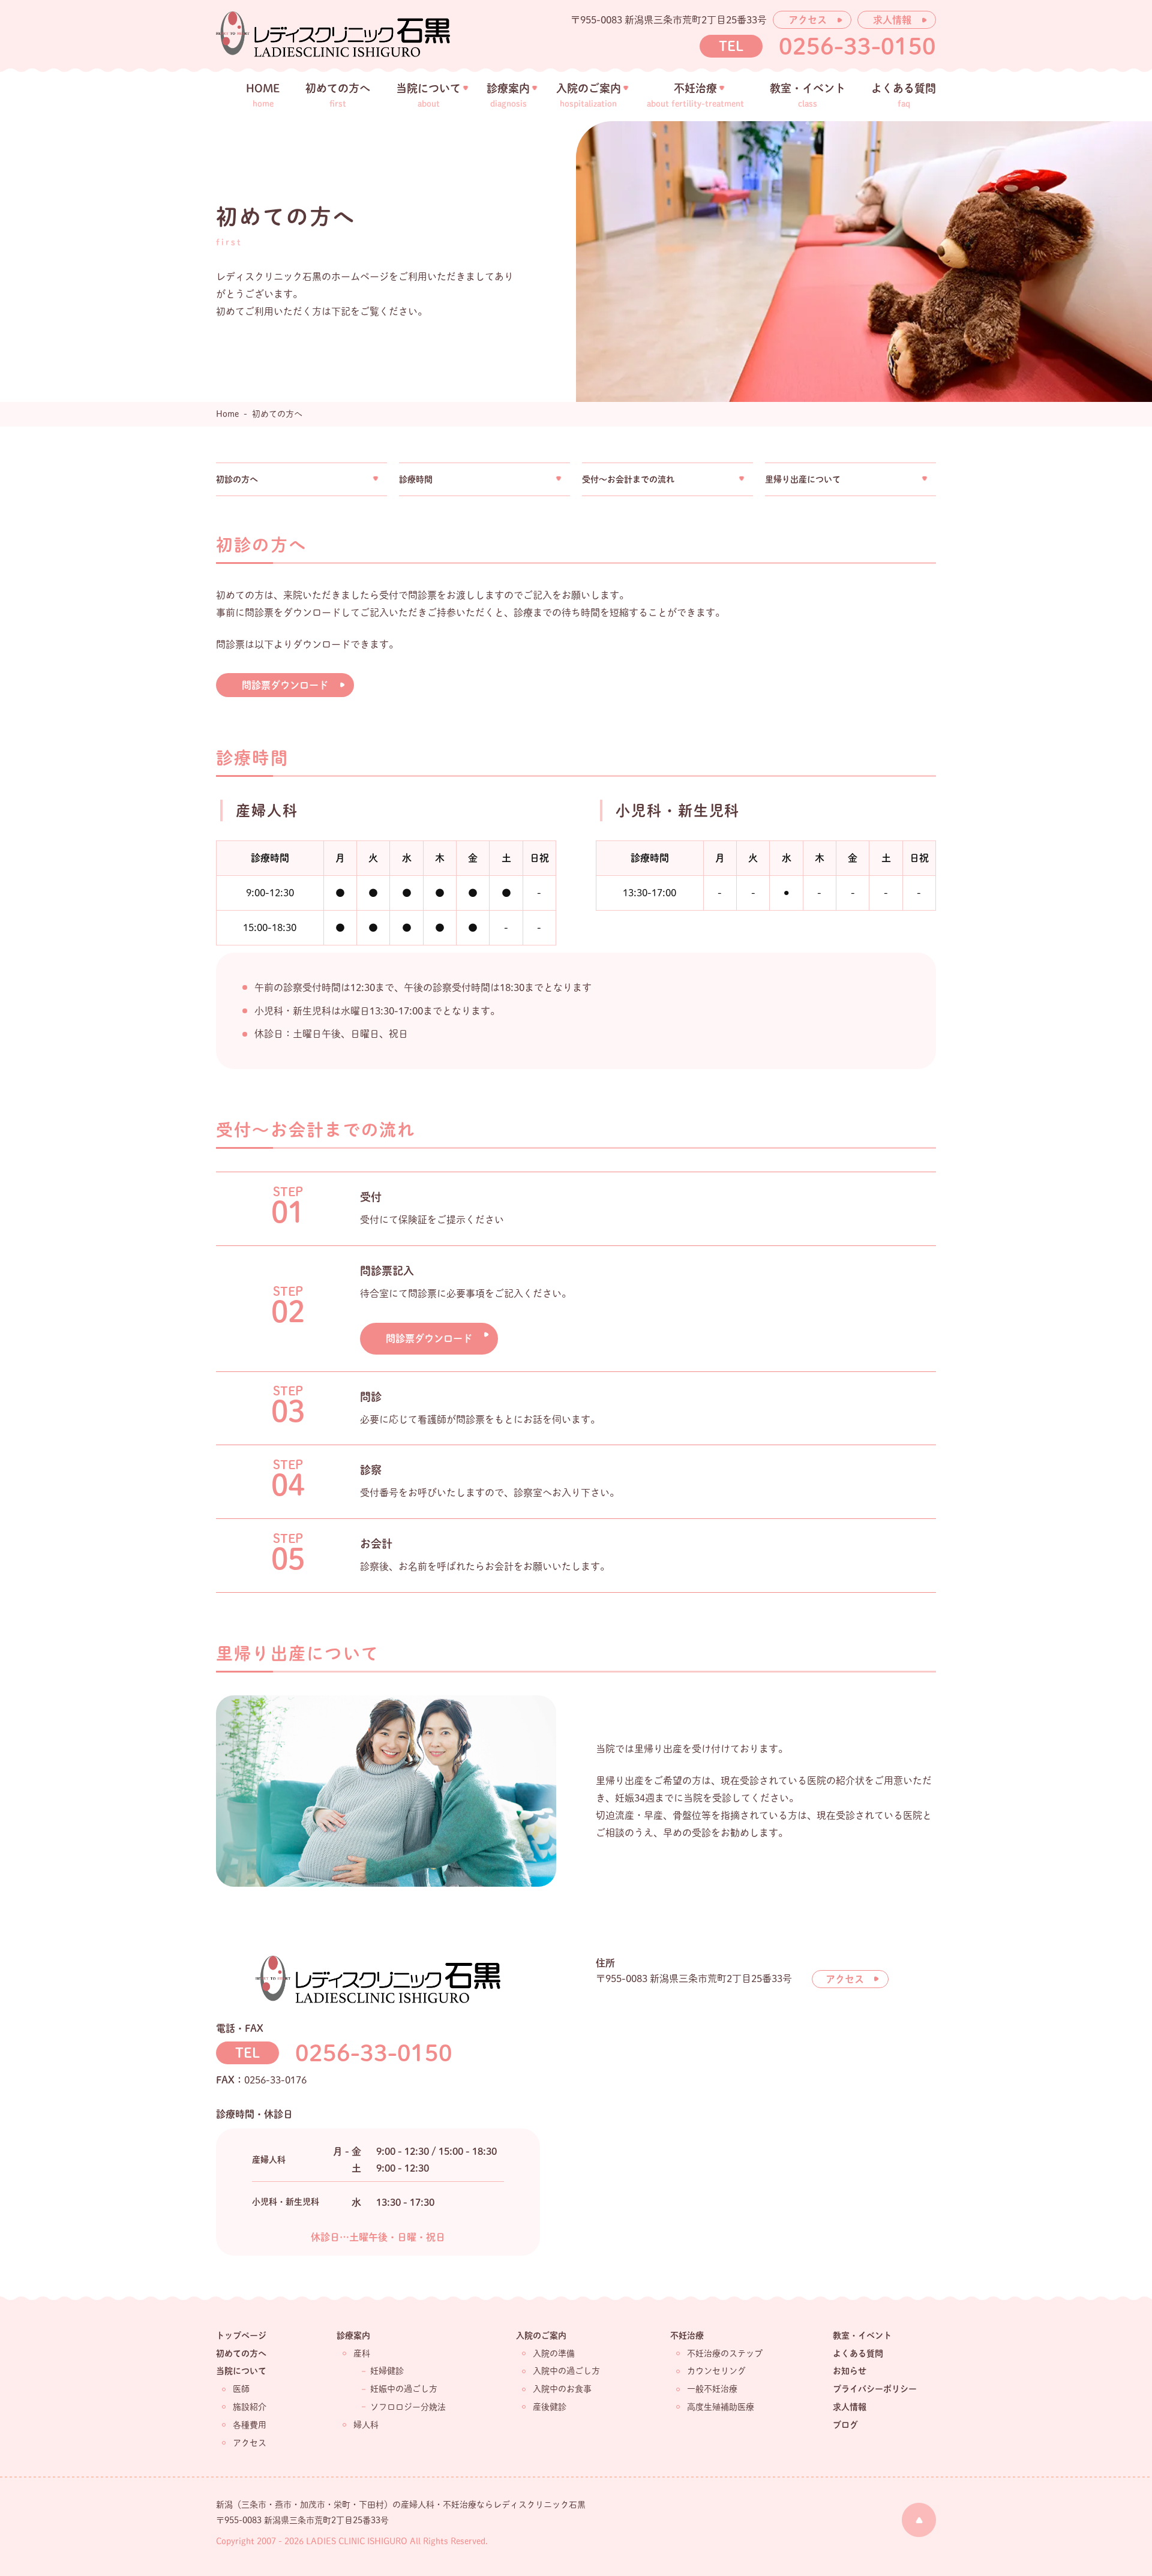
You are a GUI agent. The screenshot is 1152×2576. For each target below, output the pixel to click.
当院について (241, 2371)
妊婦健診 (387, 2371)
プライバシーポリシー (875, 2389)
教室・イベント (862, 2335)
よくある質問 (858, 2353)
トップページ (241, 2335)
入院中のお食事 (562, 2389)
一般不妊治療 (712, 2389)
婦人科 (366, 2425)
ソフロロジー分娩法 (408, 2407)
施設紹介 (250, 2407)
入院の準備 (554, 2353)
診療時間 (416, 479)
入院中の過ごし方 (566, 2371)
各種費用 (250, 2425)
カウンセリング (716, 2371)
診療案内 (353, 2335)
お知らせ (850, 2371)
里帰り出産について (803, 479)
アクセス (808, 20)
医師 (241, 2389)
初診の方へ (237, 479)
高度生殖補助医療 (721, 2407)
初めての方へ (241, 2353)
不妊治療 (687, 2335)
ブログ (845, 2425)
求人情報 (892, 20)
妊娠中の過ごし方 (404, 2389)
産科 (362, 2353)
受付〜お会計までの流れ (628, 479)
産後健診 (550, 2407)
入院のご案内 (541, 2335)
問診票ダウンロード (285, 685)
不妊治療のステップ (725, 2353)
